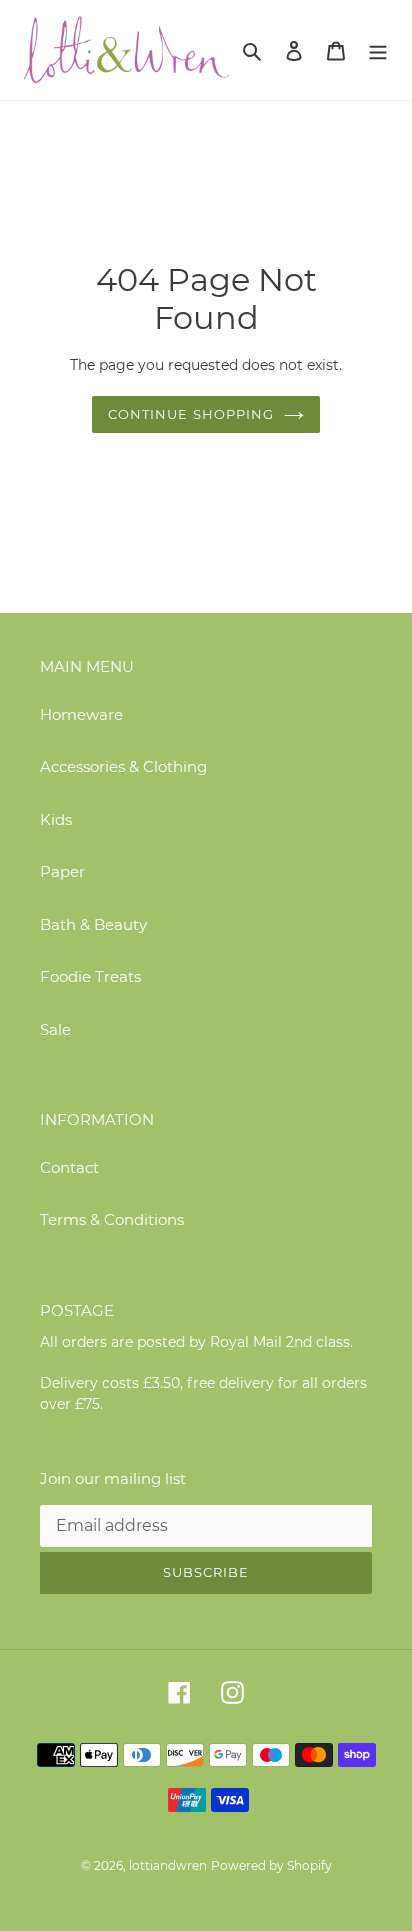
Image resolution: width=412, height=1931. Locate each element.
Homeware (81, 714)
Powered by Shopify (271, 1865)
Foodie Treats (90, 976)
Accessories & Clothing (123, 766)
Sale (55, 1029)
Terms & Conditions (112, 1219)
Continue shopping (191, 414)
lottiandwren (168, 1865)
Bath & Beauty (93, 924)
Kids (56, 819)
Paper (62, 871)
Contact (69, 1167)
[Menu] (378, 50)
